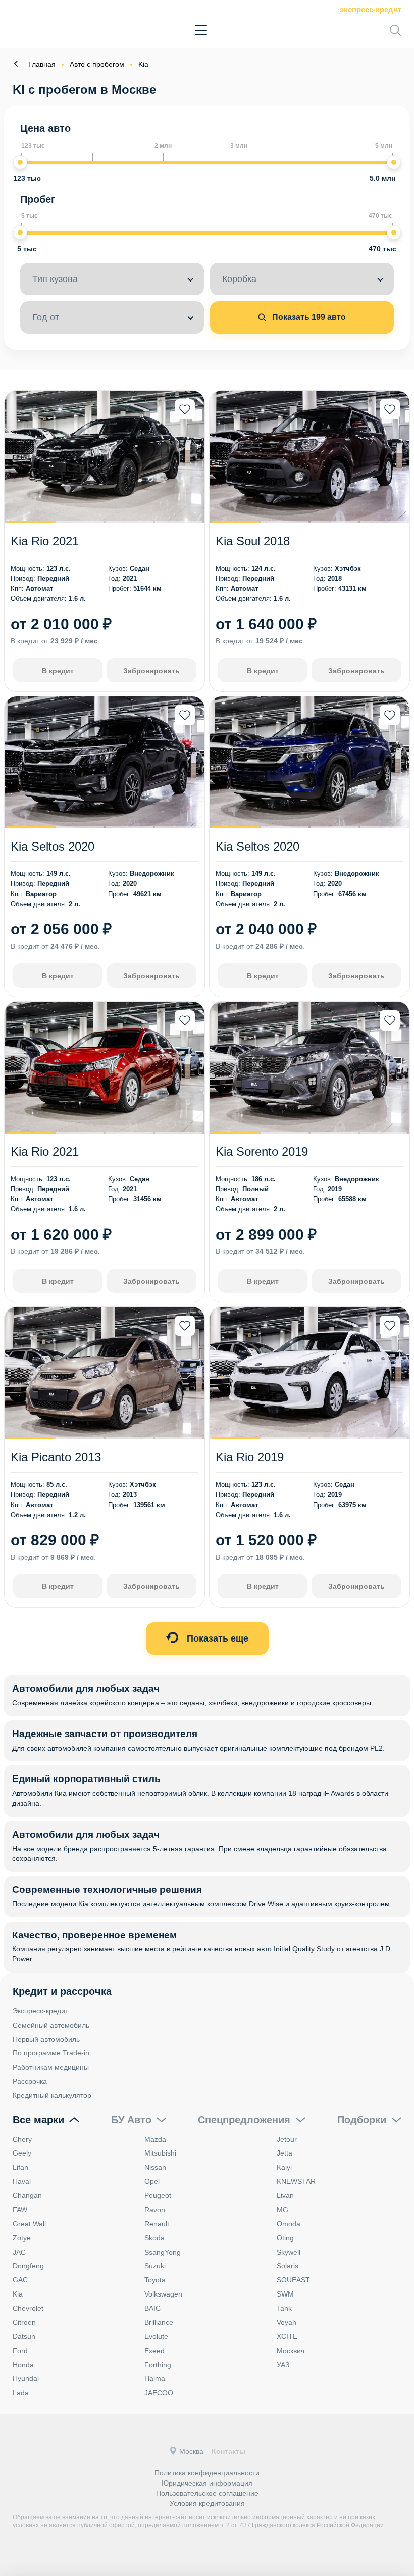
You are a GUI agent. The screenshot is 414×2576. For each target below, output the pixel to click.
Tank (284, 2308)
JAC (19, 2252)
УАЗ (283, 2365)
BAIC (152, 2308)
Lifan (20, 2167)
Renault (157, 2224)
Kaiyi (284, 2167)
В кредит (58, 671)
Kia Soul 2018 (253, 541)
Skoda (154, 2238)
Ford (20, 2351)
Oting (285, 2238)
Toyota (155, 2280)
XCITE (287, 2336)
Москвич (291, 2351)
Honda (23, 2365)
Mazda (155, 2139)
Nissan (155, 2167)
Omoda (289, 2224)
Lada (21, 2393)
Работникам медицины (51, 2067)
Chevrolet (28, 2308)
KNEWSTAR (296, 2181)
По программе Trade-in (51, 2053)
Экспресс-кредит (371, 9)
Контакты (228, 2451)
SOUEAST (293, 2280)
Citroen (24, 2322)
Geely (22, 2153)
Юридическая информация (207, 2483)
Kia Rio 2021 (45, 541)
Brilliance (159, 2322)
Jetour (287, 2139)
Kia (18, 2294)
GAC (20, 2280)
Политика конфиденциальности (207, 2473)
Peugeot (158, 2195)
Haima (155, 2378)
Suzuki (155, 2266)
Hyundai (26, 2378)
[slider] (20, 162)
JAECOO (159, 2393)
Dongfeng (28, 2266)
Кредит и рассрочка (62, 1991)
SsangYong (163, 2252)
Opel (152, 2181)
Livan (285, 2195)
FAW (20, 2210)
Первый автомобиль (46, 2039)
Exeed (154, 2351)
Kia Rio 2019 (250, 1457)
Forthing (158, 2365)
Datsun (24, 2336)
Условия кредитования (207, 2503)
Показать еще (216, 1638)
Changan (27, 2195)
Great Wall (29, 2224)
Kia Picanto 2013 (56, 1457)
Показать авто (308, 317)
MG (282, 2210)
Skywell (289, 2252)
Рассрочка (30, 2081)
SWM (285, 2294)
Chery (22, 2139)
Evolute (156, 2336)
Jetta (284, 2153)
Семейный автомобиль (51, 2025)
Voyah (287, 2322)
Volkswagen (163, 2294)
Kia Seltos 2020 (53, 846)
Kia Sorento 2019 (262, 1152)
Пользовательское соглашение (207, 2493)
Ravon (155, 2210)
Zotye (22, 2238)
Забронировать (151, 671)
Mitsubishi (160, 2153)
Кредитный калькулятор (52, 2095)
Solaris (288, 2266)
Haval (22, 2181)
